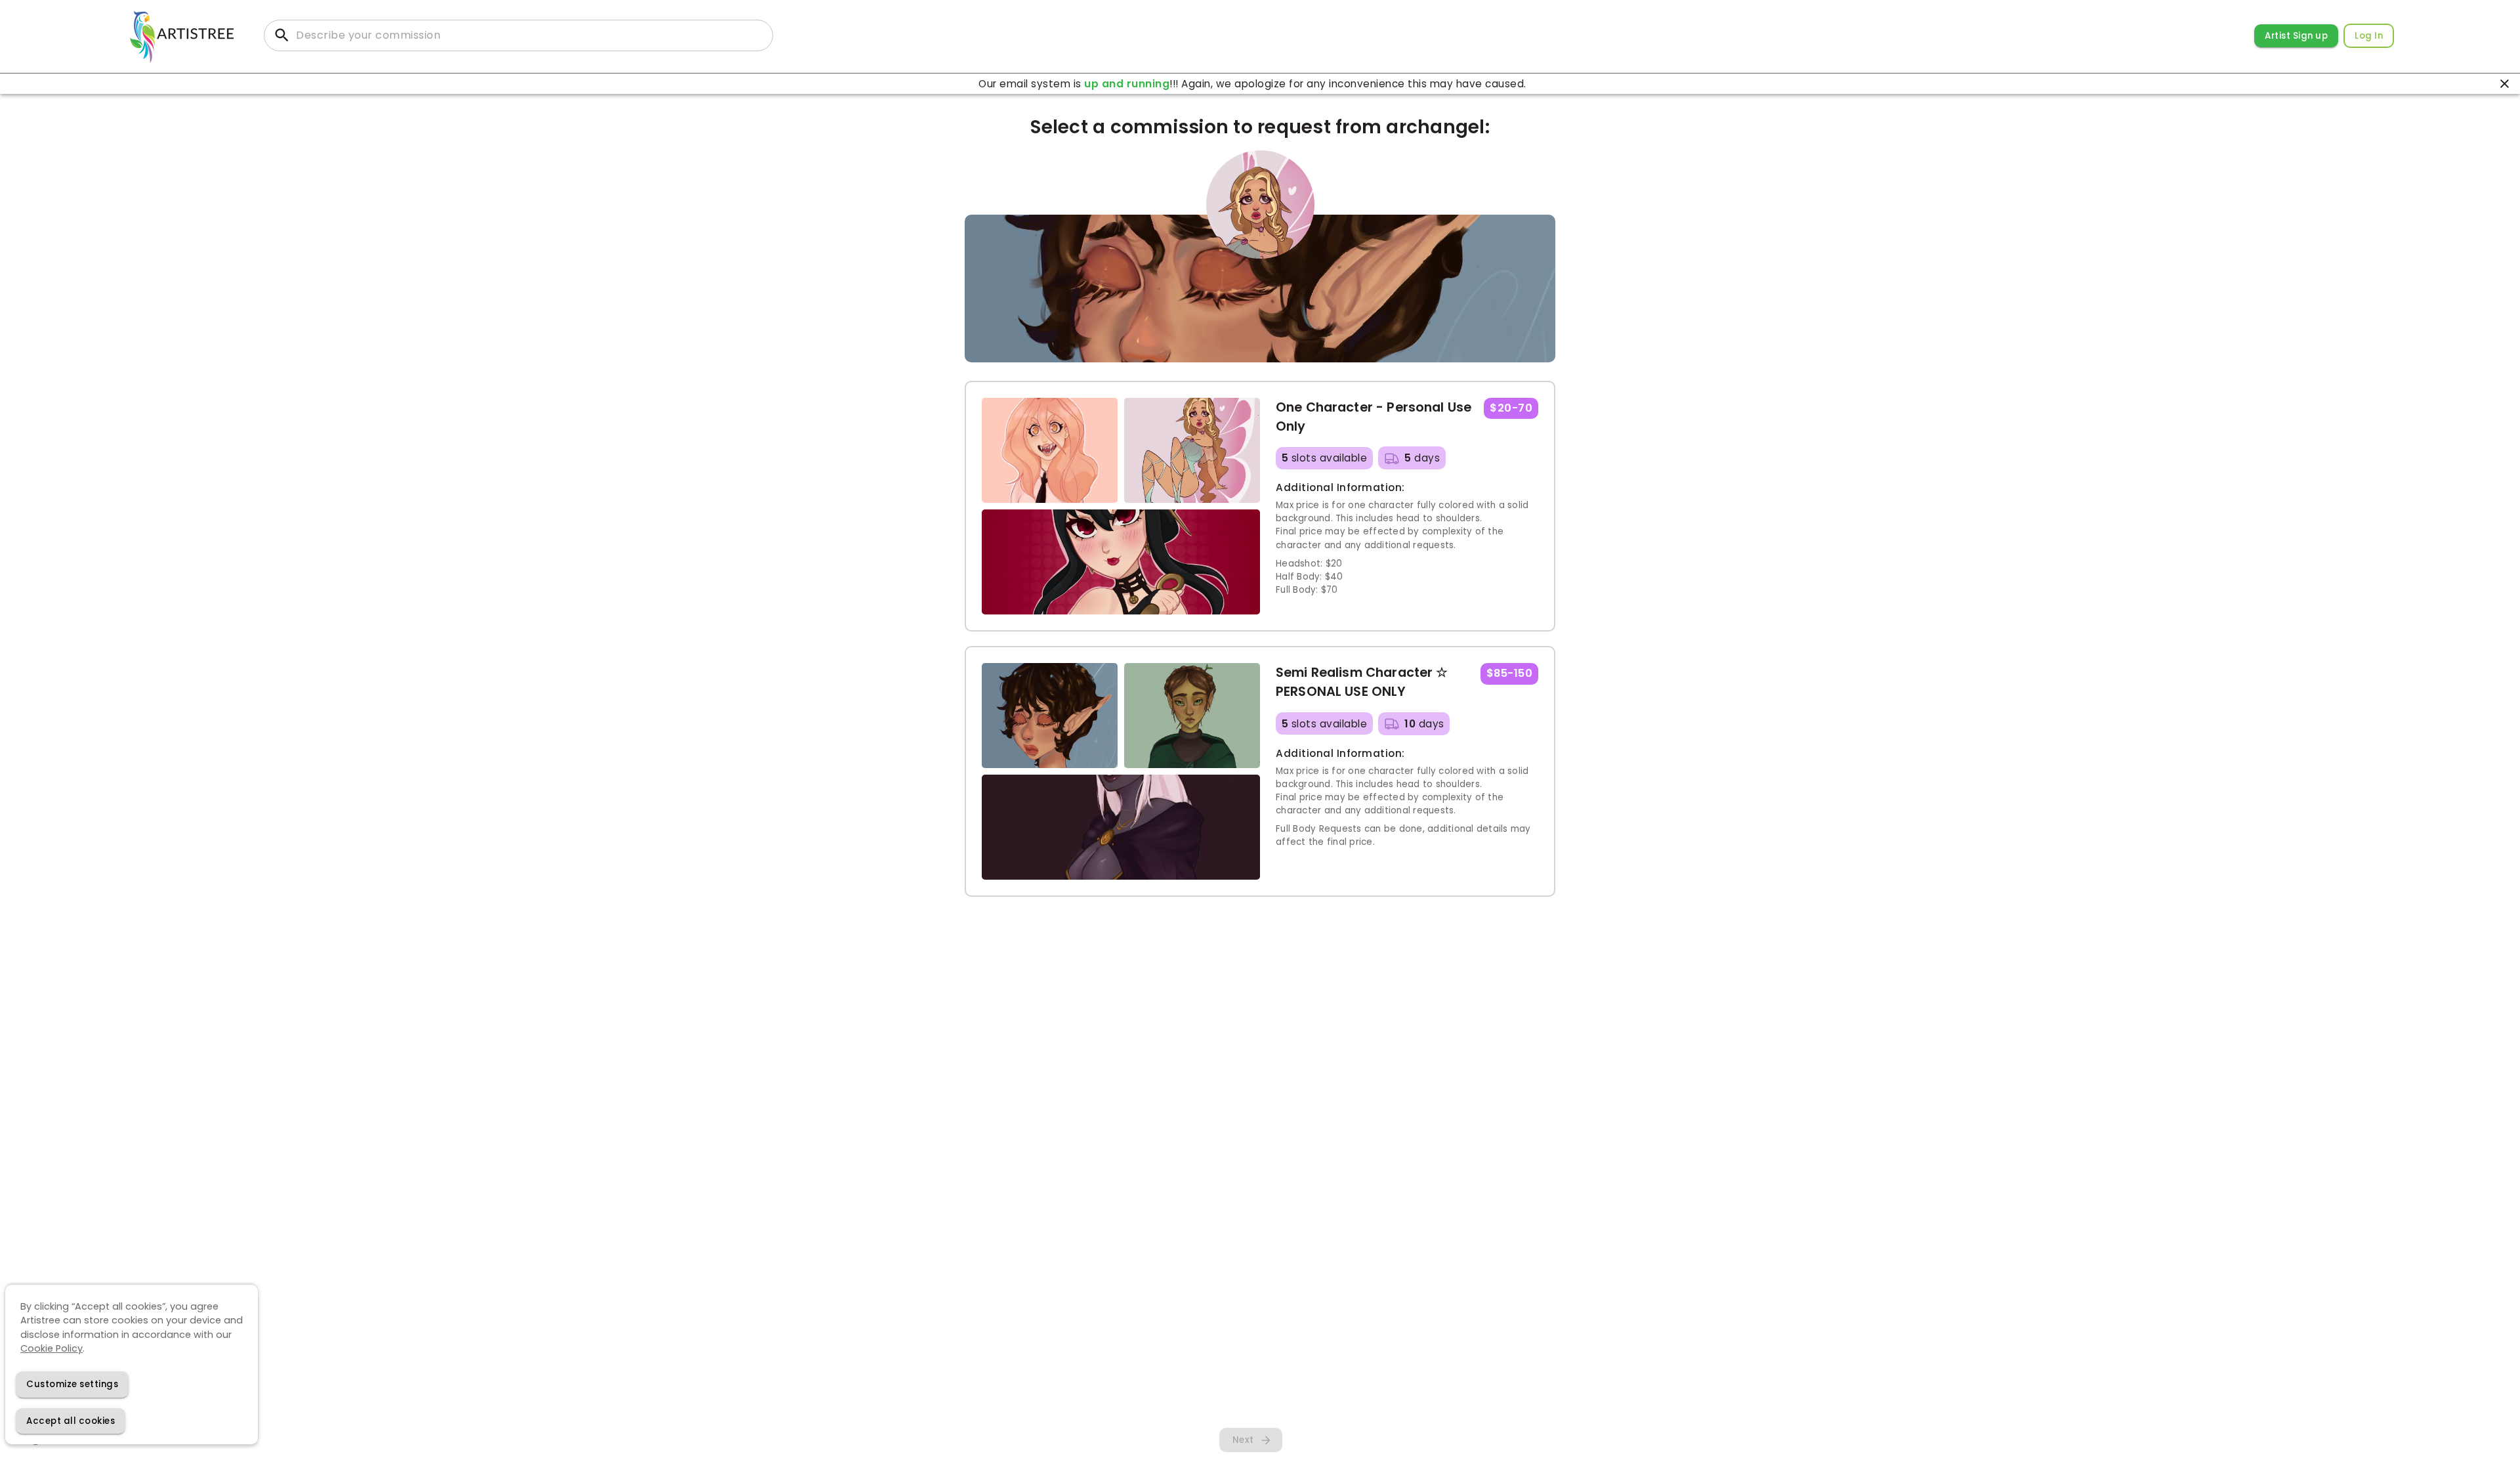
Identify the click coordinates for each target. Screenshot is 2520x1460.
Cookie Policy (52, 1348)
